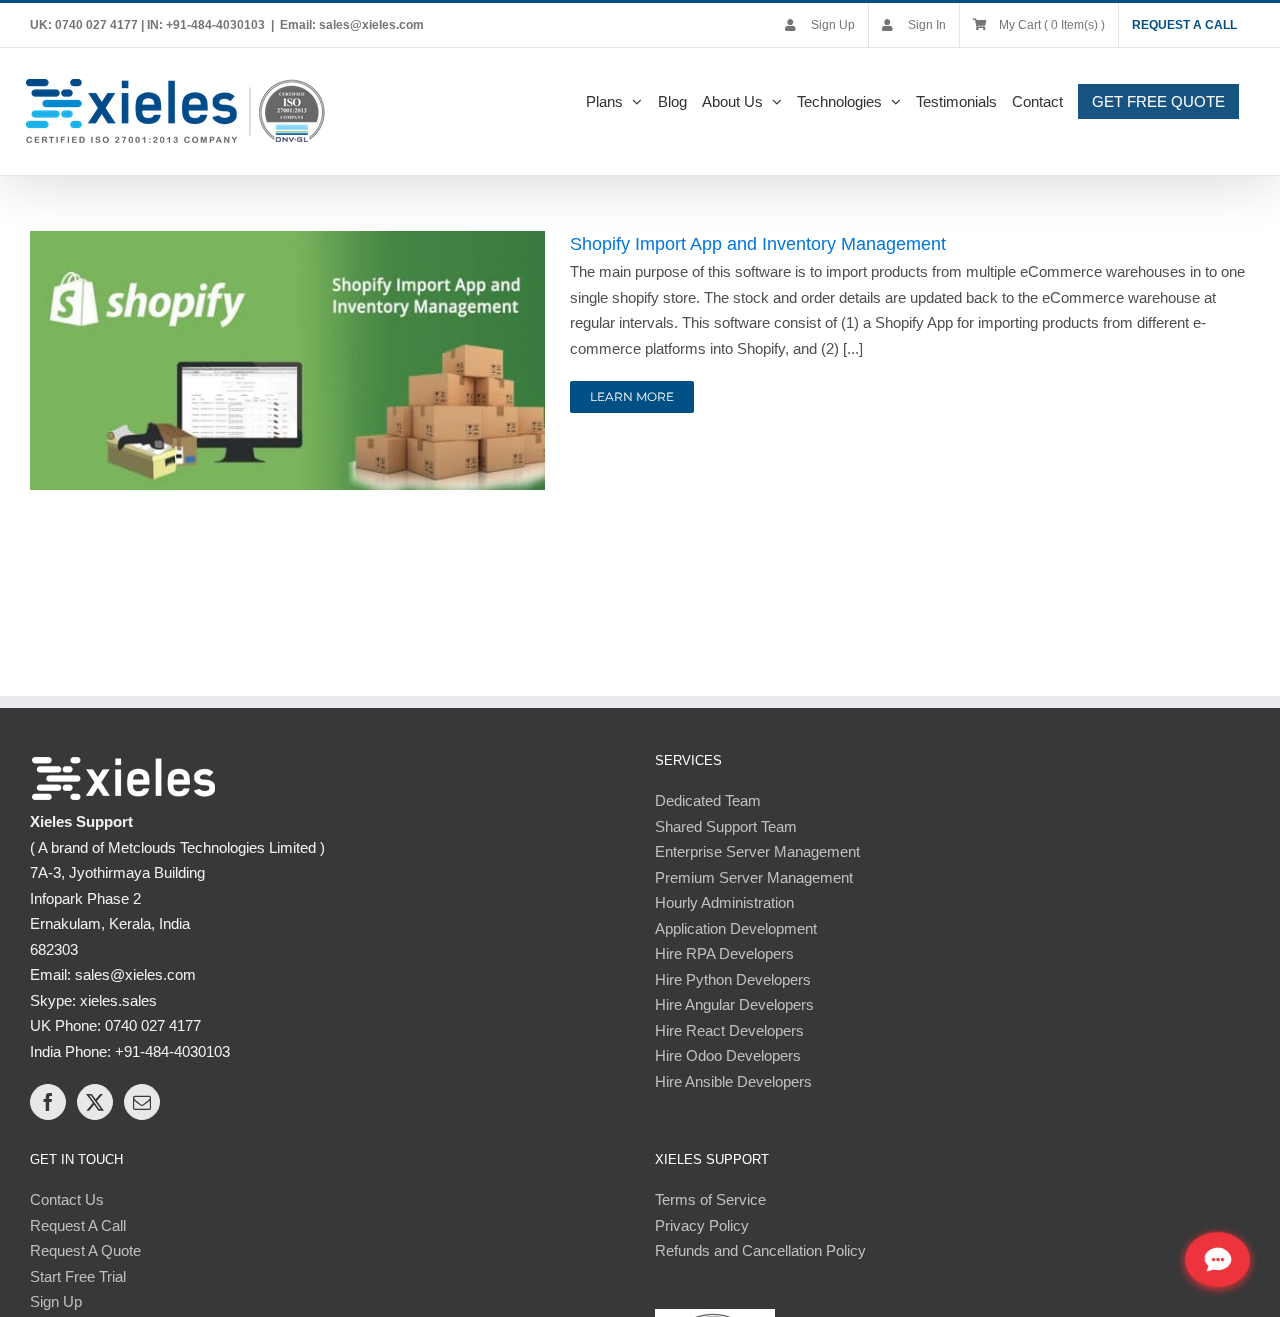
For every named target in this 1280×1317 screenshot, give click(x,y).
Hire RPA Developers (724, 953)
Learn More (632, 396)
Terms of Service (710, 1199)
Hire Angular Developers (734, 1004)
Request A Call (78, 1225)
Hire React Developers (729, 1030)
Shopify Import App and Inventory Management (758, 244)
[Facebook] (48, 1102)
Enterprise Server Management (757, 851)
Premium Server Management (754, 877)
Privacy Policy (702, 1225)
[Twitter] (95, 1102)
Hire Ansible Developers (733, 1081)
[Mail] (142, 1102)
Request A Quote (85, 1250)
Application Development (736, 928)
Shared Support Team (726, 826)
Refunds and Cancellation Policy (760, 1250)
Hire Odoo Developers (728, 1055)
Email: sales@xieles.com (352, 25)
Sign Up (56, 1301)
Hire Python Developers (733, 979)
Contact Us (67, 1199)
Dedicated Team (708, 800)
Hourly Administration (724, 902)
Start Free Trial (78, 1276)
